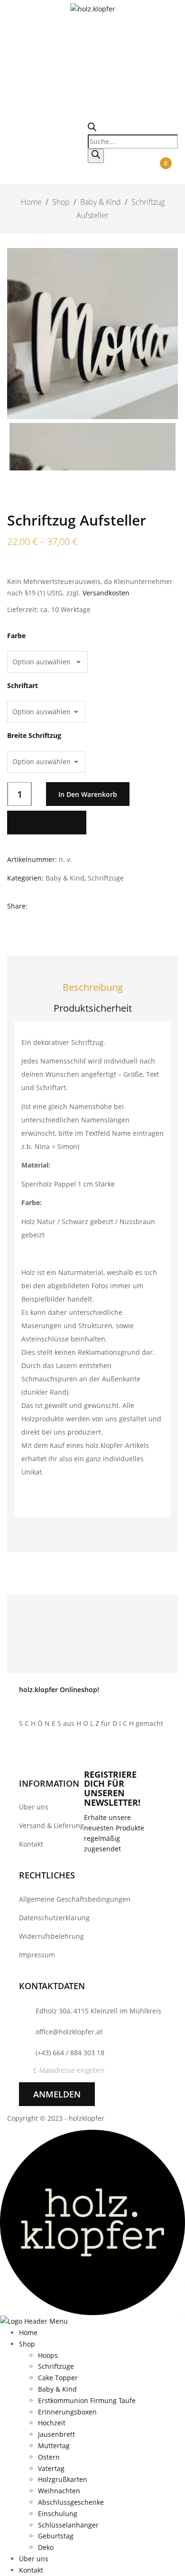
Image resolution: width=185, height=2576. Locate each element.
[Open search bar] (92, 129)
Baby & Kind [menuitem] (57, 2389)
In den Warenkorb (88, 794)
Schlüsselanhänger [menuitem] (68, 2525)
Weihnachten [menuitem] (59, 2491)
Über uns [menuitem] (34, 2559)
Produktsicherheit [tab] (93, 1008)
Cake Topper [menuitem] (58, 2378)
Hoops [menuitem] (48, 2355)
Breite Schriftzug (34, 736)
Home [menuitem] (28, 2332)
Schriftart (23, 686)
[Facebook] (36, 907)
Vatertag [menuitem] (51, 2468)
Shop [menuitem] (27, 2344)
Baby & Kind (101, 202)
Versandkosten (106, 593)
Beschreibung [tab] (93, 987)
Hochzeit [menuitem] (52, 2423)
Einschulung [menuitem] (58, 2514)
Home (31, 202)
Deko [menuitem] (46, 2547)
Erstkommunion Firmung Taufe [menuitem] (87, 2400)
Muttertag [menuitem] (54, 2446)
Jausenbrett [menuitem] (56, 2434)
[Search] (96, 156)
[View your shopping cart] (166, 175)
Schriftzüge (106, 878)
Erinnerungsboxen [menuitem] (67, 2412)
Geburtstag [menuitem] (56, 2536)
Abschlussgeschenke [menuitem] (71, 2502)
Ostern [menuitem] (49, 2457)
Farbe (16, 636)
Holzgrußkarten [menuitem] (63, 2479)
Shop (61, 202)
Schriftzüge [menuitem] (56, 2366)
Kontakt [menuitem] (31, 2570)
